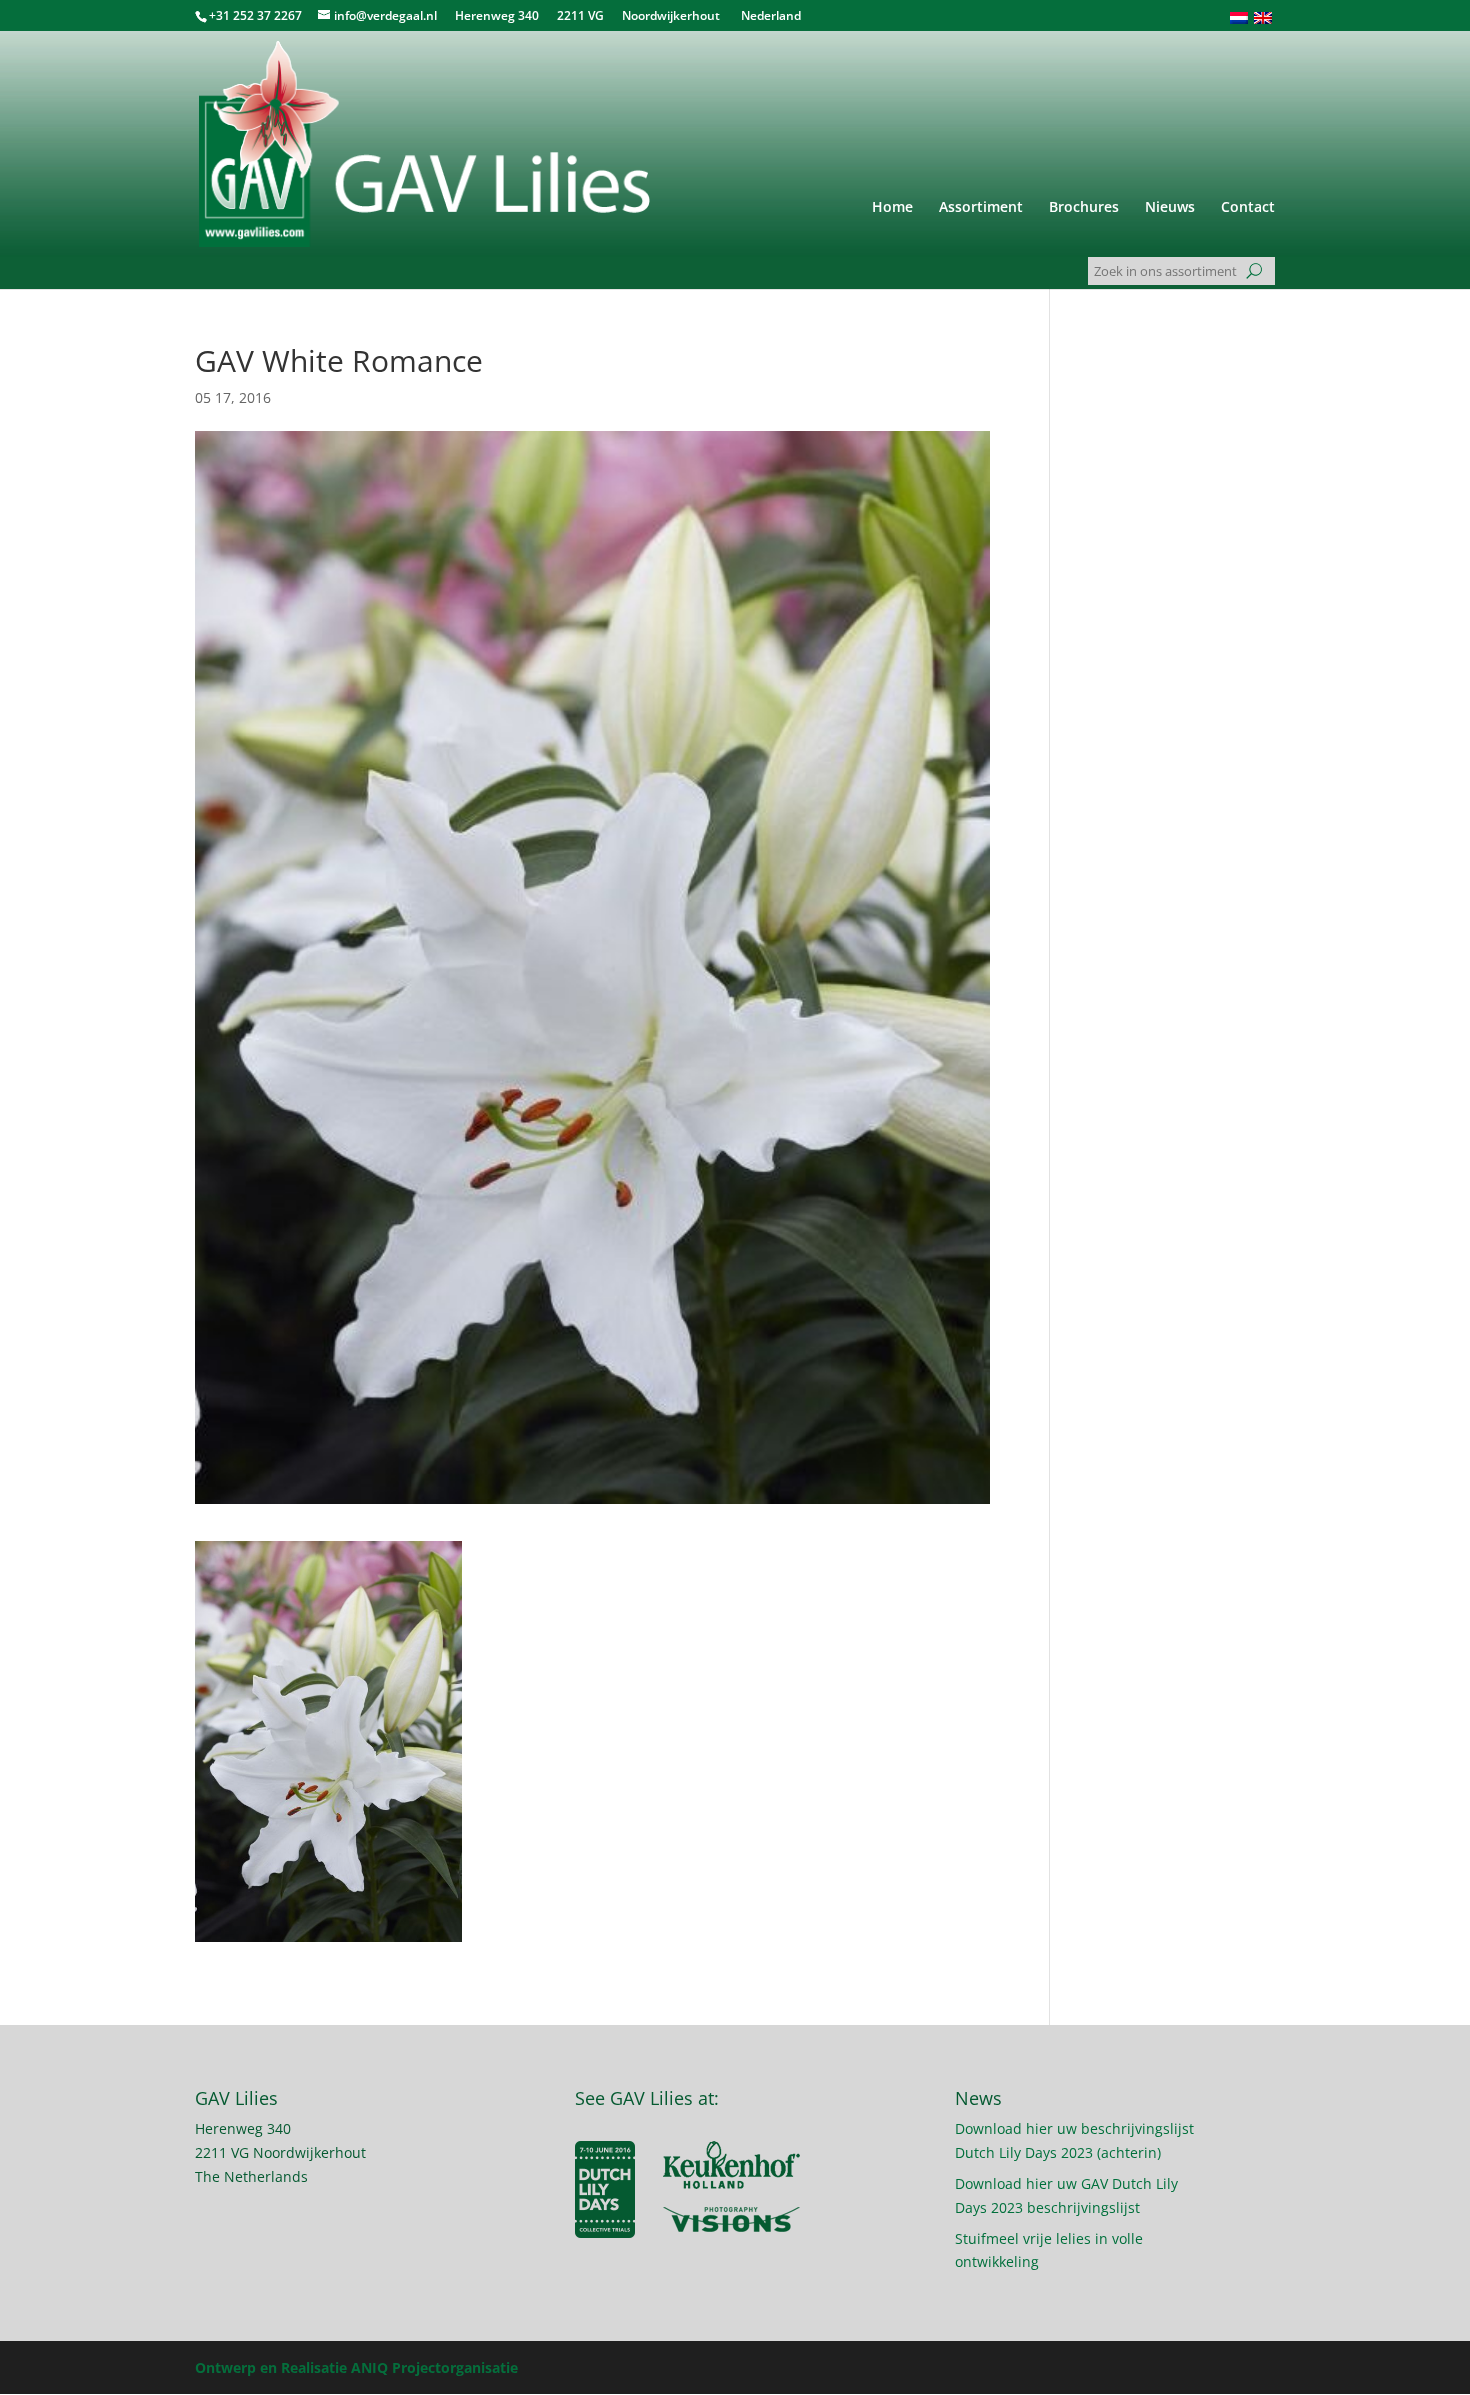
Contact (1248, 208)
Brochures (1084, 208)
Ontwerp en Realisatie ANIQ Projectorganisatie (356, 2367)
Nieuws (1170, 208)
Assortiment (981, 208)
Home (892, 208)
